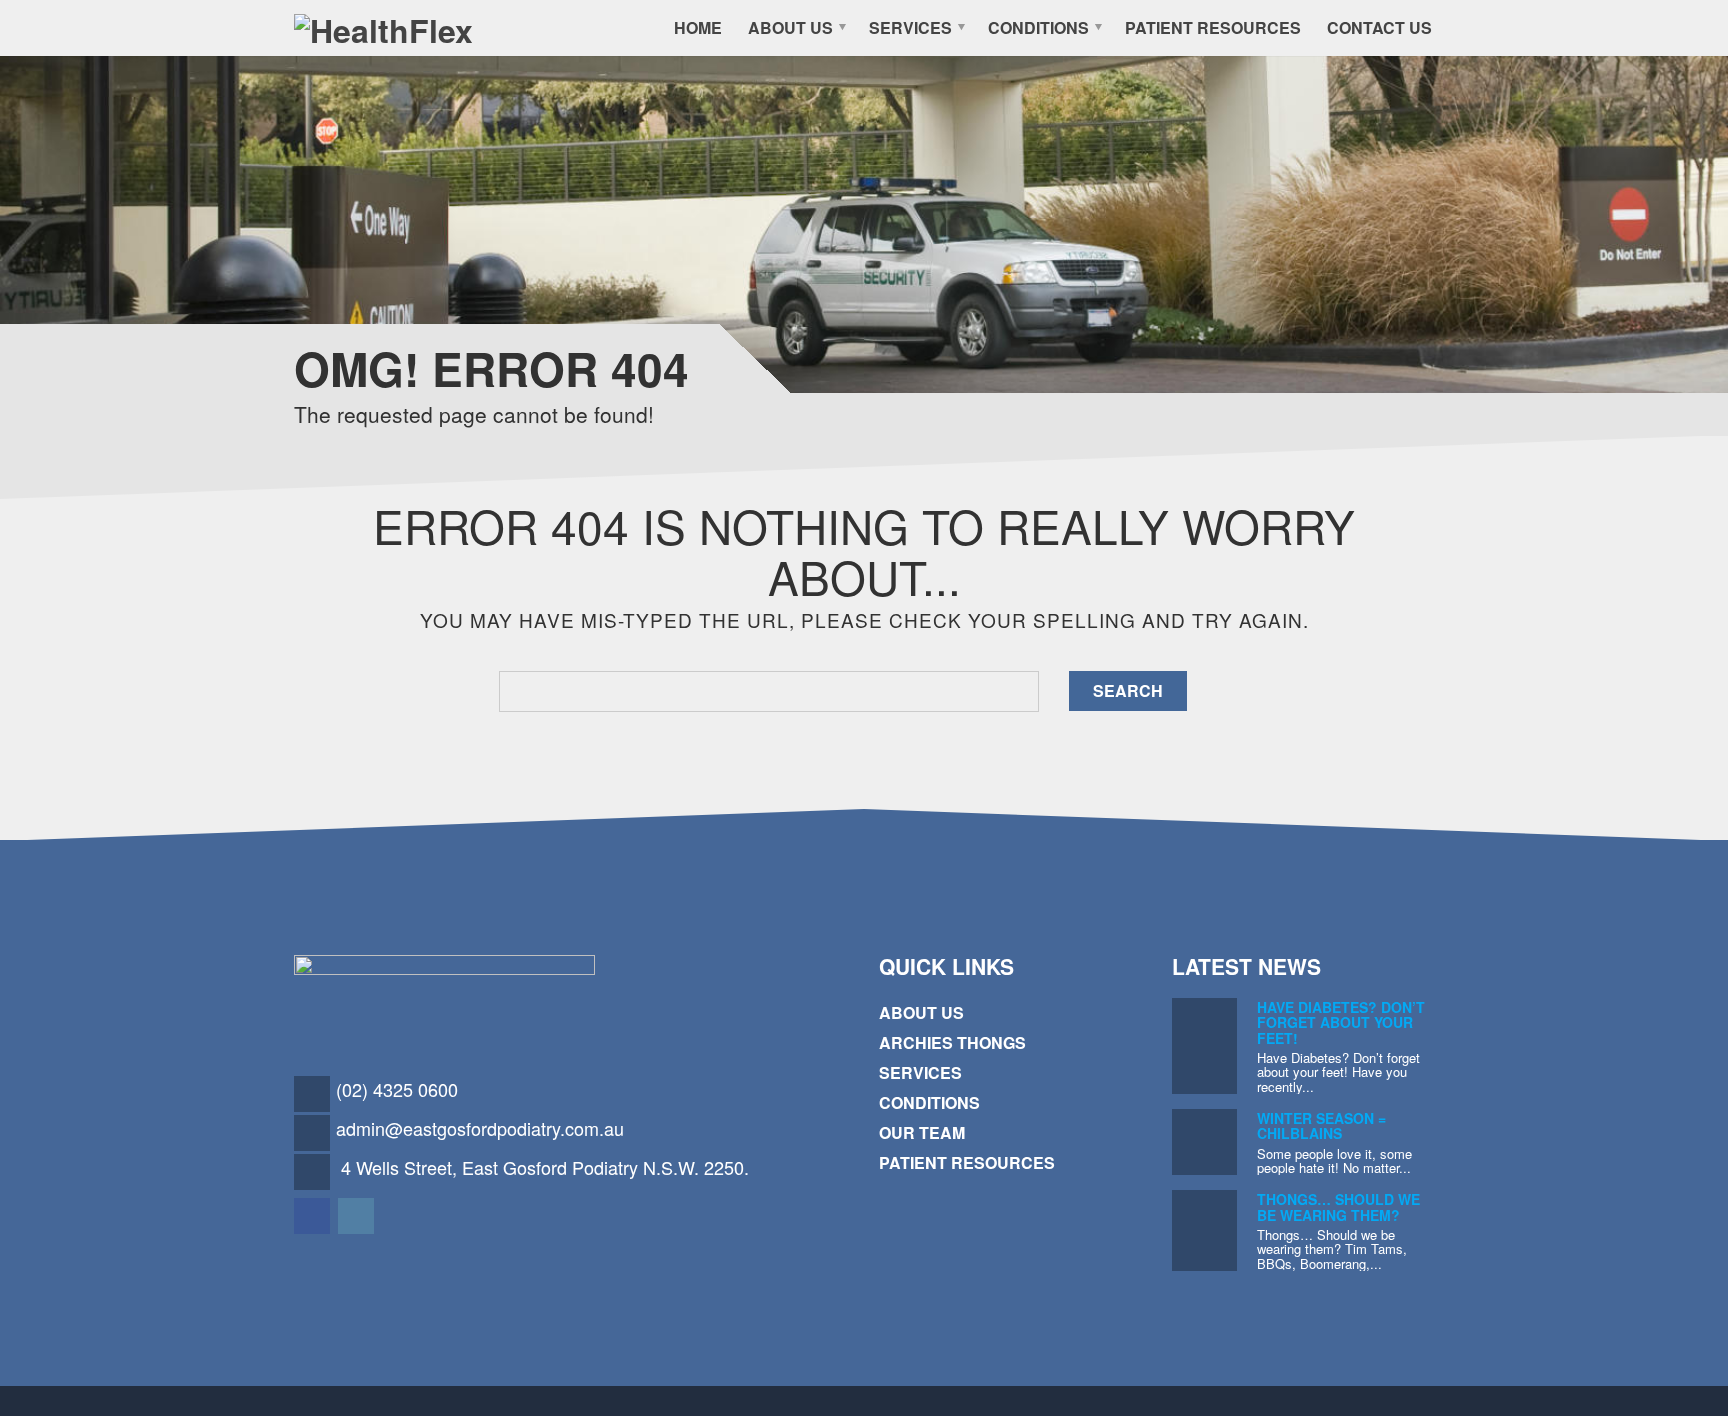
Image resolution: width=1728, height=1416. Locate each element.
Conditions (1038, 27)
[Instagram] (357, 1214)
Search (1128, 690)
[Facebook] (313, 1214)
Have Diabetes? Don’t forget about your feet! (1341, 1022)
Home (698, 27)
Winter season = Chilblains (1321, 1125)
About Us (790, 27)
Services (910, 27)
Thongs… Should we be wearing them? (1338, 1206)
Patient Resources (1213, 27)
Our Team (922, 1132)
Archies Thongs (952, 1042)
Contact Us (1379, 27)
